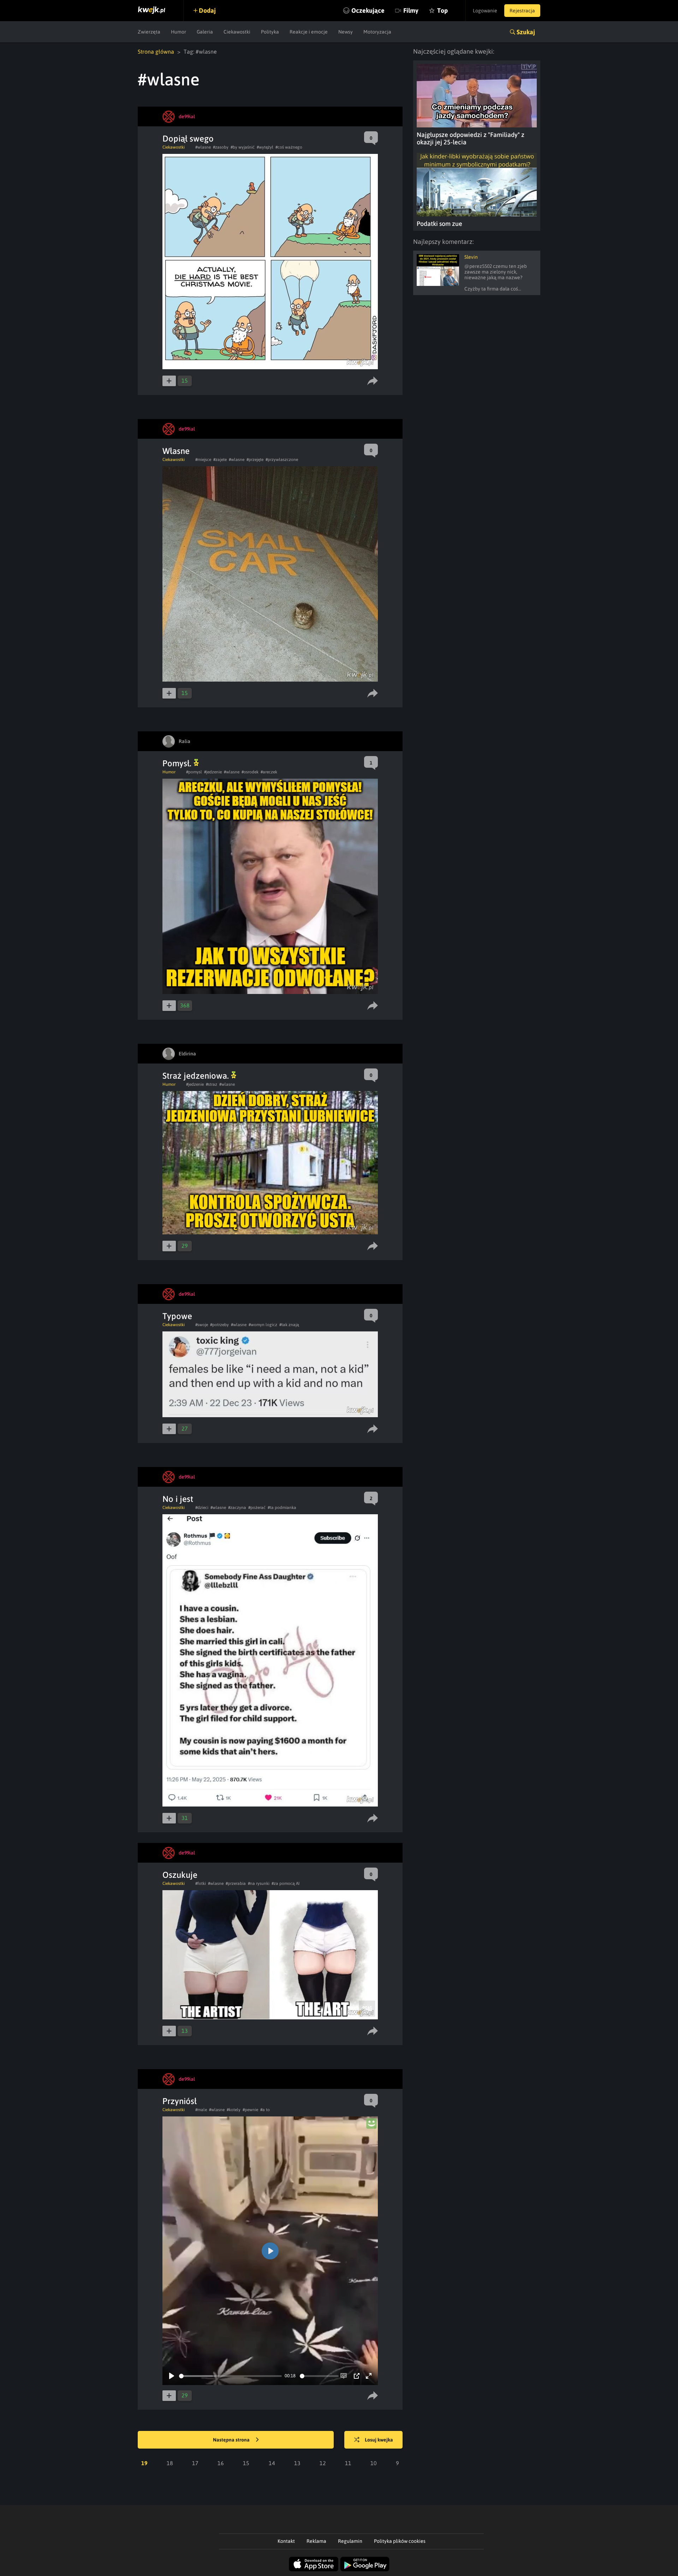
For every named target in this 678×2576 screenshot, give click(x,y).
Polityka (270, 32)
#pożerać (257, 1508)
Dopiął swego (188, 139)
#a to (265, 2110)
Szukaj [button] (526, 32)
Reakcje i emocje (309, 32)
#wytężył (265, 147)
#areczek (269, 772)
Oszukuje (180, 1875)
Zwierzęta (149, 32)
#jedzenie (213, 772)
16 (221, 2463)
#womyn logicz (263, 1325)
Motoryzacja (377, 32)
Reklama (316, 2541)
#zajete (220, 460)
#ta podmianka (282, 1508)
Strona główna (156, 52)
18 (170, 2463)
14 (272, 2463)
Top (442, 10)
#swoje (202, 1325)
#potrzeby (219, 1325)
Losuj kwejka (379, 2440)
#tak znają (289, 1325)
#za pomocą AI (286, 1883)
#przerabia (236, 1883)
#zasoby (221, 147)
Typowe (177, 1316)
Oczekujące (368, 10)
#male (201, 2110)
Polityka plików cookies (400, 2541)
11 (348, 2463)
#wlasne (203, 147)
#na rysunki (259, 1883)
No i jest (178, 1499)
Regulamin (350, 2541)
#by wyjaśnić (243, 147)
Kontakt (286, 2541)
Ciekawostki (237, 32)
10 (374, 2463)
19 (144, 2463)
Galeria (205, 32)
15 (246, 2463)
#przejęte (255, 460)
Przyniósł (180, 2101)
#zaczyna (237, 1508)
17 (195, 2463)
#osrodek (250, 772)
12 (323, 2463)
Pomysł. (178, 763)
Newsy (346, 32)
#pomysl (194, 772)
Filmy (411, 10)
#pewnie (250, 2110)
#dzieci (202, 1508)
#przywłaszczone (282, 460)
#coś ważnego (289, 147)
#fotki (201, 1883)
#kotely (234, 2110)
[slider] (230, 2376)
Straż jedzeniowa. (197, 1076)
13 (297, 2463)
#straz (212, 1084)
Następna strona (232, 2440)
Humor (179, 32)
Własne (176, 451)
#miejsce (203, 460)
